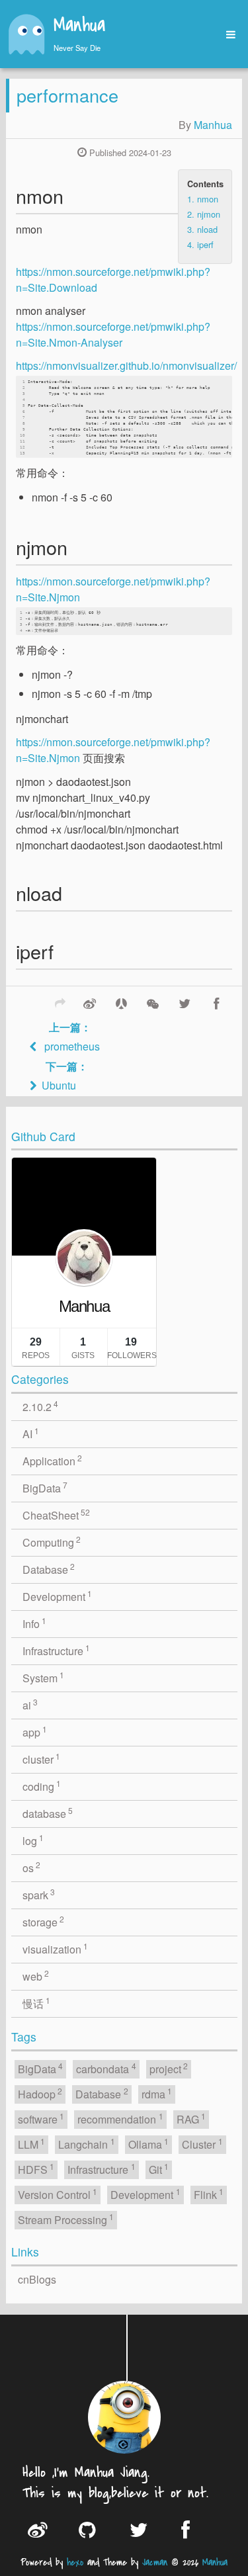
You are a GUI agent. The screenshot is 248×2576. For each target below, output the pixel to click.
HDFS (36, 2169)
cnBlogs (37, 2279)
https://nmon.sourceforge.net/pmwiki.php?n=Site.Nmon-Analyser (113, 334)
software (41, 2119)
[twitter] (146, 2529)
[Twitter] (185, 1002)
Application (53, 1460)
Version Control (58, 2194)
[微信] (153, 1002)
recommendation (120, 2119)
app (35, 1732)
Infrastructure (57, 1650)
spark (39, 1894)
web (36, 1976)
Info (35, 1623)
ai (30, 1704)
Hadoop (40, 2093)
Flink (209, 2194)
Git (159, 2169)
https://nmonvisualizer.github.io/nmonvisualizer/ (126, 365)
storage (44, 1921)
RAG (191, 2119)
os (32, 1867)
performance (67, 95)
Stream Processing (66, 2219)
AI (31, 1433)
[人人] (121, 1002)
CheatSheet (57, 1515)
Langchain (87, 2144)
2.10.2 (41, 1406)
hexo (75, 2562)
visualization (56, 1949)
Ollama (149, 2144)
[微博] (89, 1002)
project (169, 2068)
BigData (45, 1487)
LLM (32, 2144)
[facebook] (197, 2529)
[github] (94, 2529)
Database (49, 1569)
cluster (42, 1759)
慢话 (37, 2003)
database (48, 1813)
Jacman (155, 2562)
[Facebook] (216, 1002)
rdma (157, 2093)
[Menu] (226, 35)
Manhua (79, 26)
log (33, 1840)
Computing (52, 1542)
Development (58, 1596)
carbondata (106, 2068)
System (44, 1677)
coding (42, 1786)
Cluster (202, 2144)
